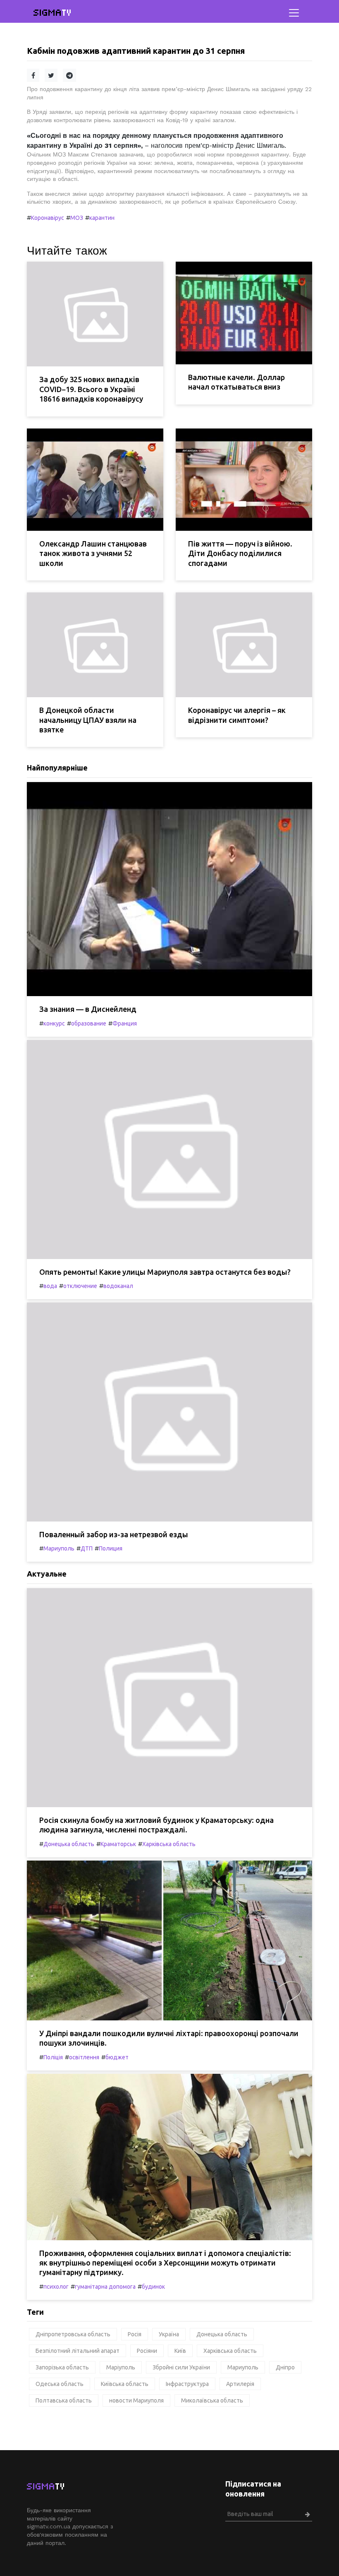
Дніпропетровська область (73, 2334)
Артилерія (240, 2384)
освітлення (84, 2057)
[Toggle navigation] (294, 13)
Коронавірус (48, 218)
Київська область (125, 2384)
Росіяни (147, 2351)
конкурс (54, 1023)
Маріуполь (121, 2367)
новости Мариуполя (136, 2400)
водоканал (118, 1286)
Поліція (53, 2057)
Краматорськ (118, 1844)
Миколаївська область (212, 2400)
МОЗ (77, 218)
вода (50, 1286)
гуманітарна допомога (105, 2287)
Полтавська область (64, 2400)
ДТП (87, 1548)
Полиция (111, 1548)
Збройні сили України (181, 2367)
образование (89, 1023)
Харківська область (169, 1844)
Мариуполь (59, 1548)
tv (53, 13)
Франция (125, 1023)
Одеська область (60, 2384)
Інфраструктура (187, 2384)
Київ (180, 2351)
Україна (169, 2334)
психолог (56, 2287)
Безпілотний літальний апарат (78, 2351)
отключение (80, 1286)
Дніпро (285, 2367)
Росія (135, 2334)
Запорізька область (62, 2367)
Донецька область (69, 1844)
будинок (153, 2287)
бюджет (117, 2057)
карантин (102, 218)
